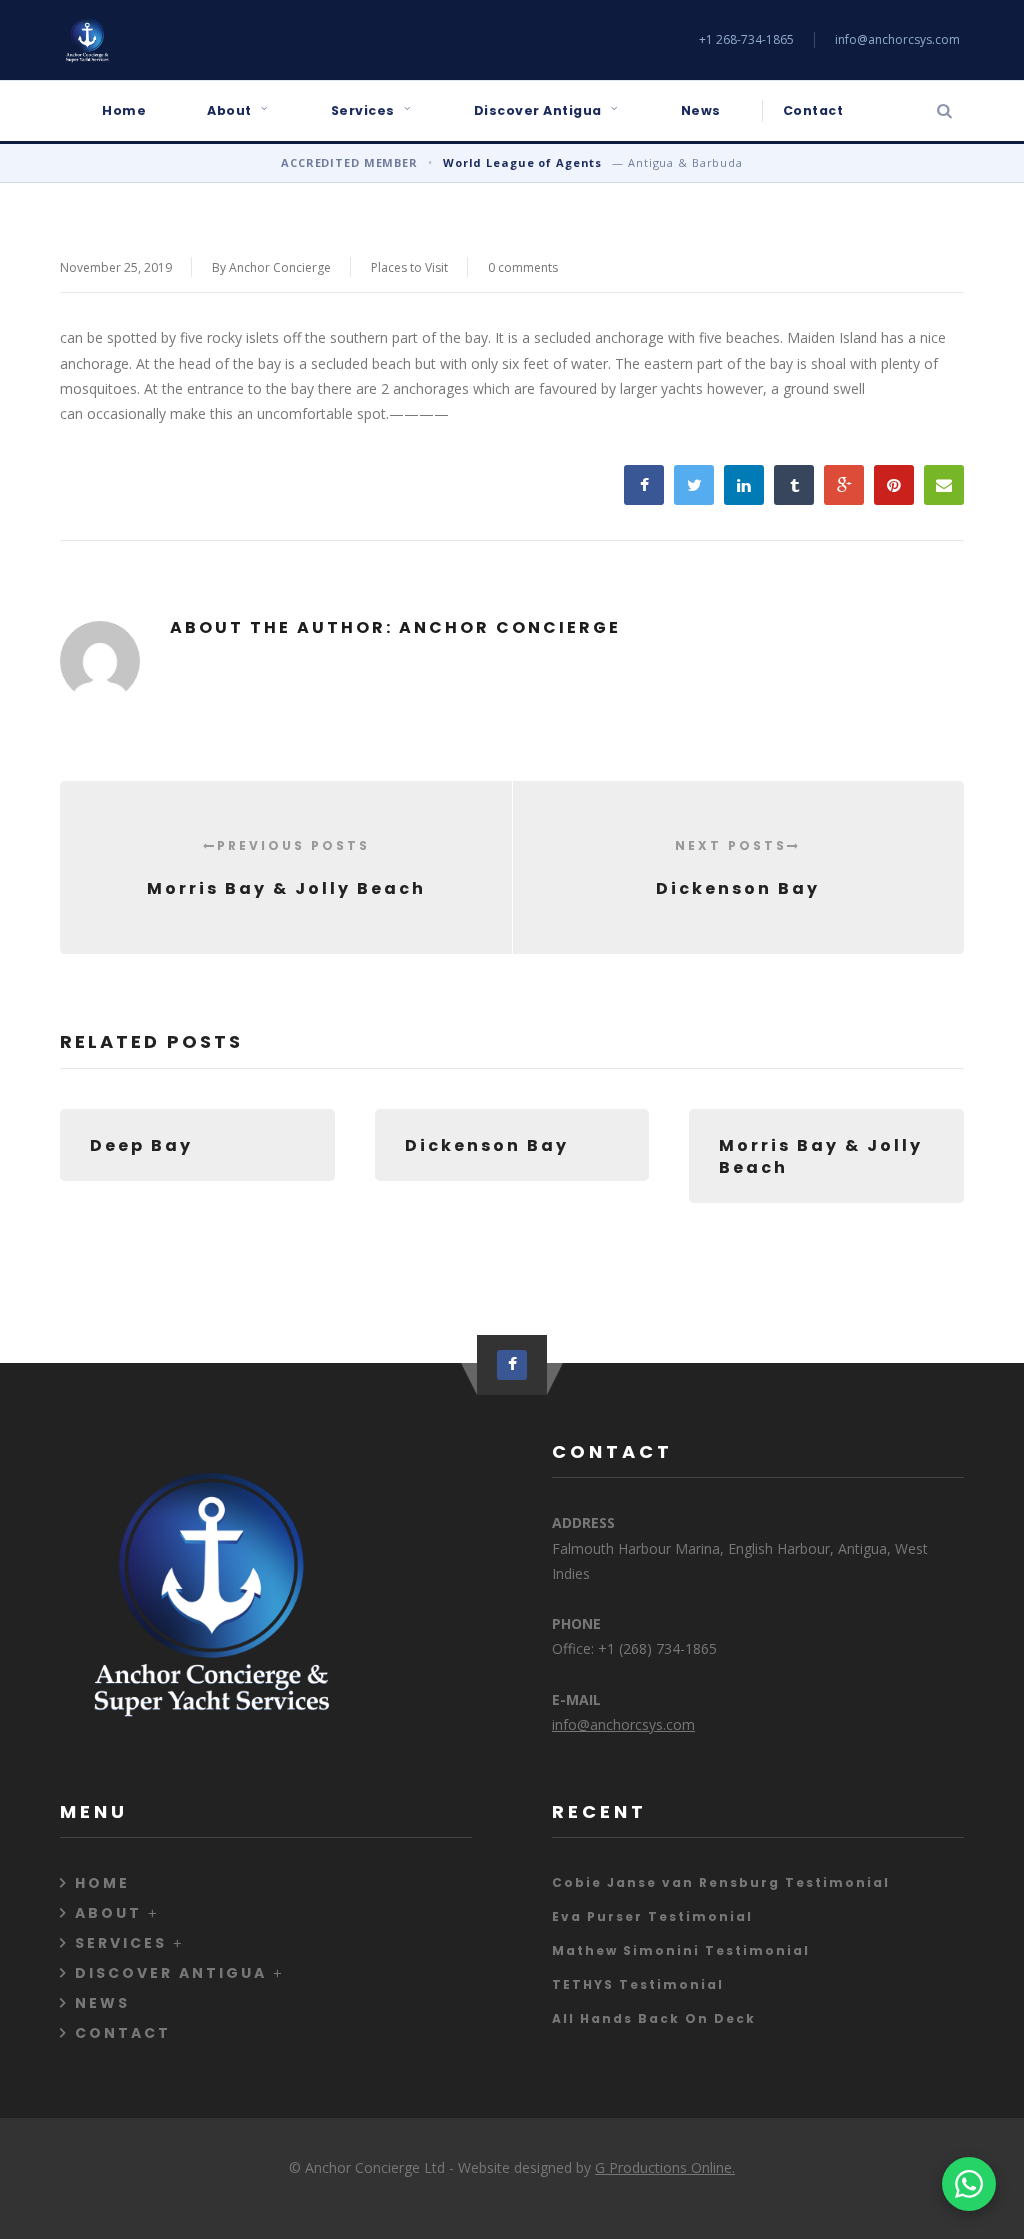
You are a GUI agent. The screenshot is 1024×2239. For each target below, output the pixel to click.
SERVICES (121, 1943)
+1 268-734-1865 (746, 39)
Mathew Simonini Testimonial (681, 1950)
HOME (102, 1883)
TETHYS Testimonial (638, 1984)
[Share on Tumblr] (794, 485)
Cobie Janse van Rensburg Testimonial (721, 1882)
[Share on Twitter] (694, 485)
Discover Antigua (538, 110)
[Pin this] (894, 485)
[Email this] (944, 485)
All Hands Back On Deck (654, 2018)
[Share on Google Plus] (844, 485)
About (229, 110)
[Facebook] (512, 1365)
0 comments (523, 267)
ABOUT (108, 1913)
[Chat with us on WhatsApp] (969, 2184)
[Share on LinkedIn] (744, 485)
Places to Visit (409, 267)
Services (363, 110)
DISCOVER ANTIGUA (171, 1973)
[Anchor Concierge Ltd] (87, 40)
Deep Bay (141, 1145)
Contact (813, 110)
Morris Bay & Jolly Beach (286, 868)
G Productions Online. (665, 2167)
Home (124, 110)
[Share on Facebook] (644, 485)
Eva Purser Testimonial (652, 1916)
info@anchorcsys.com (897, 39)
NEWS (102, 2003)
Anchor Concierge (280, 267)
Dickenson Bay (738, 868)
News (701, 110)
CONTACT (123, 2033)
